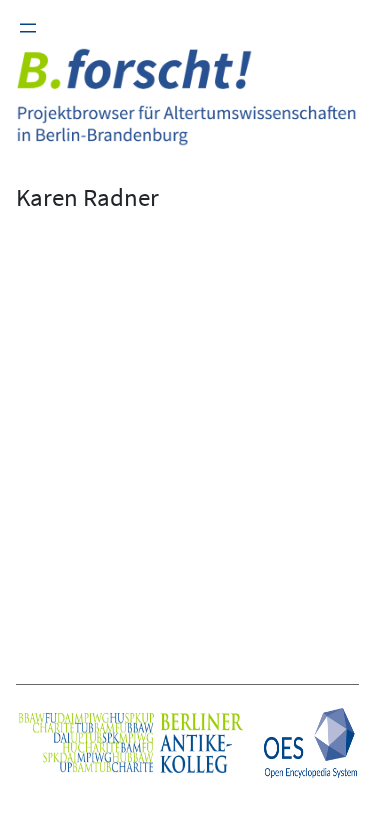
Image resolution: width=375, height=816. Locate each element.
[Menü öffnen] (28, 28)
